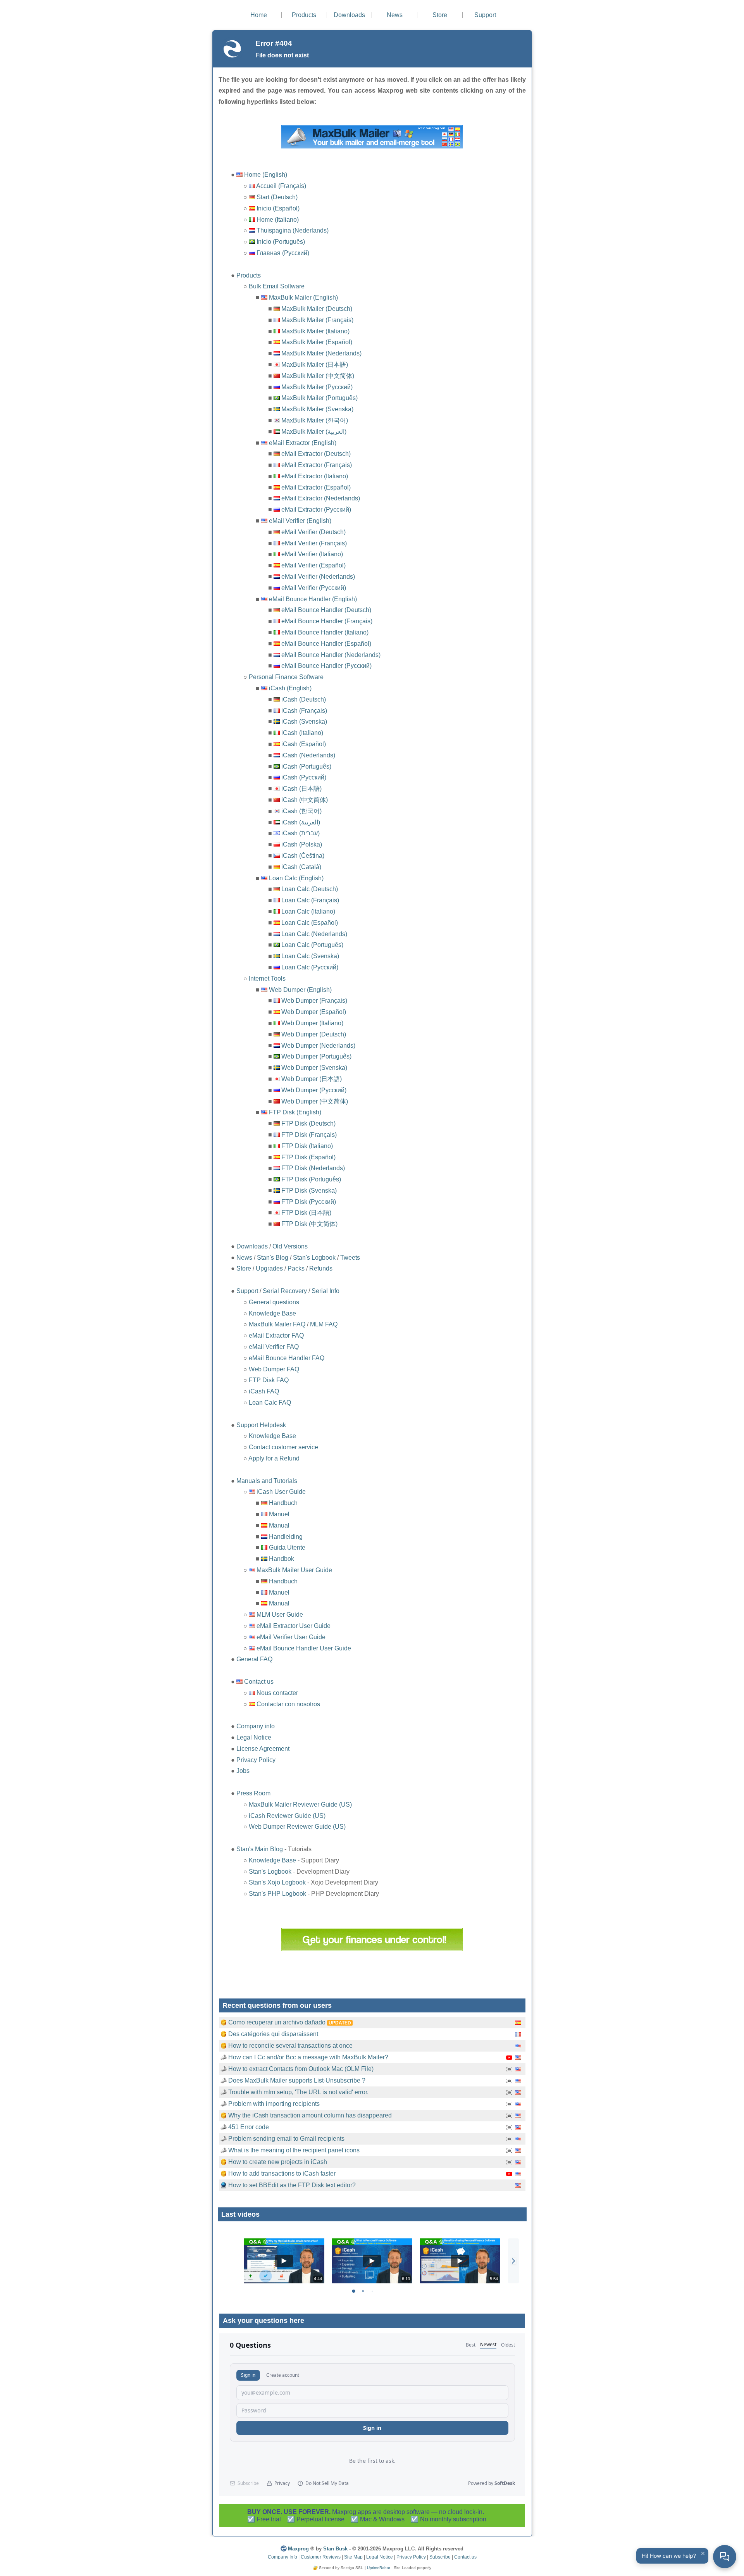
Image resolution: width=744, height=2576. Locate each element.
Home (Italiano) (278, 220)
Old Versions (290, 1246)
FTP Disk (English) (295, 1112)
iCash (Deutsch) (304, 699)
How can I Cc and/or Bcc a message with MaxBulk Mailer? (308, 2057)
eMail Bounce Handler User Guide (304, 1648)
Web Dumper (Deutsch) (314, 1034)
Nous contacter (277, 1693)
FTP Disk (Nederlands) (313, 1168)
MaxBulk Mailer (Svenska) (317, 409)
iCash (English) (290, 688)
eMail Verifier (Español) (313, 565)
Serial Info (325, 1291)
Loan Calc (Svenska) (310, 956)
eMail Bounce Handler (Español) (326, 644)
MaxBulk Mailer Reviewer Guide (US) (300, 1804)
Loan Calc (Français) (310, 900)
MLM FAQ (324, 1324)
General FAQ (254, 1659)
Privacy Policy (256, 1760)
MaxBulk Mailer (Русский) (317, 387)
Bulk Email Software (277, 286)
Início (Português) (281, 242)
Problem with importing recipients (274, 2104)
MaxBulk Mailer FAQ (277, 1324)
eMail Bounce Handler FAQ (287, 1358)
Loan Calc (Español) (310, 923)
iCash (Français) (304, 711)
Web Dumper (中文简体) (315, 1101)
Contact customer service (283, 1447)
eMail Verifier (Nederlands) (318, 577)
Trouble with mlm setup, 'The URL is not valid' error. (298, 2092)
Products (304, 15)
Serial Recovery (285, 1291)
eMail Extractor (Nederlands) (321, 498)
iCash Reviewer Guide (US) (287, 1816)
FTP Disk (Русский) (309, 1202)
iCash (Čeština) (303, 856)
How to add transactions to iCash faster (282, 2173)
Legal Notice (254, 1737)
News (395, 15)
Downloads (349, 15)
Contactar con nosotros (288, 1704)
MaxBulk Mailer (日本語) (315, 365)
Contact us (259, 1682)
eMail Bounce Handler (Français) (327, 621)
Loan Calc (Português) (312, 945)
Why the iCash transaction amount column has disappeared (310, 2115)
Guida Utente (287, 1547)
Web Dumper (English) (300, 990)
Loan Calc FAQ (270, 1403)
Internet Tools (267, 979)
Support (485, 15)
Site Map (353, 2557)
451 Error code (249, 2127)
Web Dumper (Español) (314, 1012)
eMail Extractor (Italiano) (315, 476)
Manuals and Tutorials (267, 1481)
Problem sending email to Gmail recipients (286, 2139)
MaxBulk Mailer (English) (303, 297)
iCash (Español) (304, 744)
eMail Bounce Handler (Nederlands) (331, 655)
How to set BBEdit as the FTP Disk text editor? (292, 2185)
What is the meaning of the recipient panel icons (294, 2150)
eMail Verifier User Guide (291, 1637)
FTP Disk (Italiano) (307, 1146)
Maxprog (298, 2549)
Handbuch (283, 1503)
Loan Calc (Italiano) (308, 911)
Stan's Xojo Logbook (277, 1882)
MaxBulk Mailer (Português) (319, 398)
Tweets (350, 1258)
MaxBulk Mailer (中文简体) (318, 376)
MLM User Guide (280, 1615)
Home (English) (266, 175)
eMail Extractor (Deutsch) (316, 454)
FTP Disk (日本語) (306, 1213)
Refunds (321, 1268)
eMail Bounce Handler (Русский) (326, 666)
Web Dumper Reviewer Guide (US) (297, 1827)
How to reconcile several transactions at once (290, 2046)
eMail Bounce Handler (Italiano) (325, 632)
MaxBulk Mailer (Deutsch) (317, 309)
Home (259, 15)
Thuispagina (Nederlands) (293, 230)
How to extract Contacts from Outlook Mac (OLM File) (301, 2069)
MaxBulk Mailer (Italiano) (315, 331)
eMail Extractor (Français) (317, 465)
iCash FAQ (264, 1391)
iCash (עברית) (301, 833)
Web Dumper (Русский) (314, 1090)
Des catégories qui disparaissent (273, 2034)
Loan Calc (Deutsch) (310, 889)
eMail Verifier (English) (300, 521)
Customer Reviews (321, 2557)
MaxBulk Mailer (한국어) (315, 420)
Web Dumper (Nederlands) (318, 1046)
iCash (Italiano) (302, 733)
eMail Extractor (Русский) (316, 510)
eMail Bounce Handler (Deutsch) (326, 610)
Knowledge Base (272, 1313)
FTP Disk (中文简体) (309, 1224)
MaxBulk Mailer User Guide (294, 1570)
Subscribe (440, 2557)
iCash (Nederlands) (308, 755)
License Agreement (263, 1749)
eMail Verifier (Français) (314, 543)
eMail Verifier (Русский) (314, 588)
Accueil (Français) (281, 186)
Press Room (253, 1793)
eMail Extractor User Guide (294, 1626)
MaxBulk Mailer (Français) (317, 320)
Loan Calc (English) (296, 878)
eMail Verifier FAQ (274, 1347)
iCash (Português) (306, 766)
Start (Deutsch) (277, 197)
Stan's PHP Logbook (277, 1894)
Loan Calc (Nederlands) (314, 934)
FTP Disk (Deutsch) (308, 1123)
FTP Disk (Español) (308, 1157)
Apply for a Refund (274, 1458)
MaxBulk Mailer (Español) (317, 342)
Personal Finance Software (286, 677)
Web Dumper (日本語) (312, 1079)
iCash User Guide (281, 1492)
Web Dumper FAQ (274, 1369)
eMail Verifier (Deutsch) (313, 532)
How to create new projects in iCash (278, 2162)
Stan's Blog (273, 1258)
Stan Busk (335, 2549)
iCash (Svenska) (304, 722)
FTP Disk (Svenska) (309, 1191)
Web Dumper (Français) (314, 1001)
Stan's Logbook (314, 1258)
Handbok (282, 1559)
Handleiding (286, 1537)
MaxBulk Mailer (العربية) (314, 432)
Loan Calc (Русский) (310, 967)
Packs (296, 1268)
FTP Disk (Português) (311, 1179)
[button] (513, 2261)
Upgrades (269, 1268)
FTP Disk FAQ (269, 1380)
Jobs (243, 1771)
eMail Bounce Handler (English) (313, 599)
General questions (274, 1302)
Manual (279, 1525)
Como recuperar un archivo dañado (277, 2022)
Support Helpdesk (261, 1425)
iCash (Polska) (302, 844)
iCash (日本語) (301, 789)
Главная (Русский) (283, 253)
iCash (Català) (301, 867)
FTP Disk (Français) (309, 1135)
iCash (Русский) (304, 777)
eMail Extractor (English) (303, 443)
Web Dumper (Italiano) (312, 1023)
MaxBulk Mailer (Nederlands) (321, 353)
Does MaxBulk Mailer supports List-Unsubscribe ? (297, 2080)
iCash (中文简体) (305, 800)
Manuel (279, 1514)
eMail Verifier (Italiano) (312, 554)
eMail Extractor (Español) (316, 487)
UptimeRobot (379, 2568)
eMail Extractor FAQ (276, 1335)
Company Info (282, 2557)
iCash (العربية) (301, 822)
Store (440, 15)
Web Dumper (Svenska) (314, 1068)
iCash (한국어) (301, 811)
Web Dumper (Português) (316, 1056)
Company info (256, 1726)
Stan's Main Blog (260, 1849)
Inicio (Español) (278, 208)
